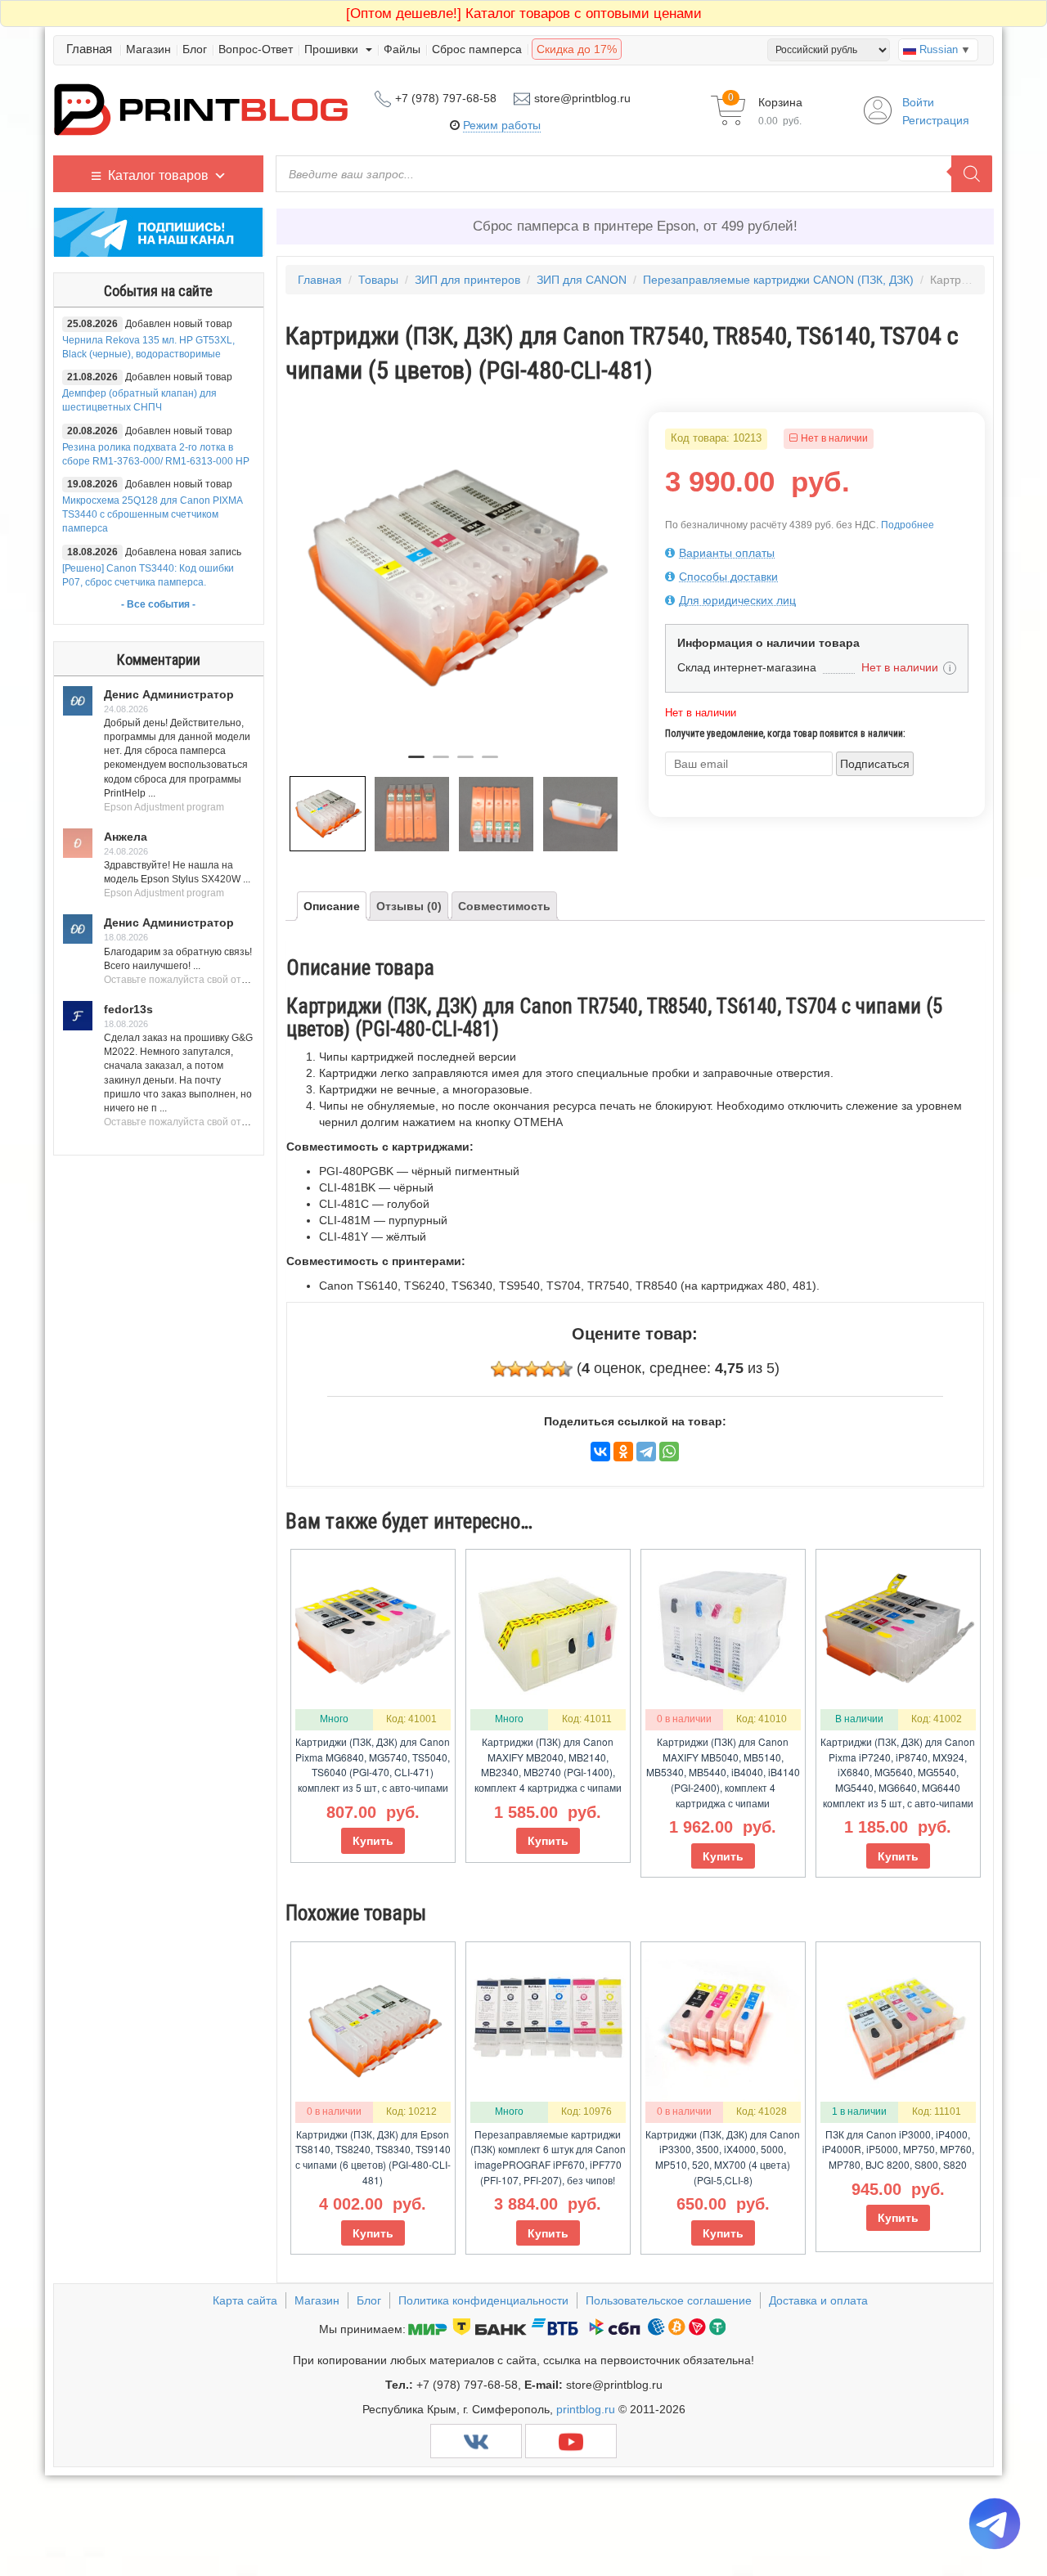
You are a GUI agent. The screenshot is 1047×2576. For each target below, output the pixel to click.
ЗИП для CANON (582, 280)
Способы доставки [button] (728, 577)
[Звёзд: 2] (515, 1369)
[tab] (817, 553)
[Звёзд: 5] (564, 1369)
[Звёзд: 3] (532, 1369)
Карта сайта (245, 2300)
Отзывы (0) (409, 906)
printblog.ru (586, 2409)
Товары (378, 280)
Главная (89, 49)
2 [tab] (441, 764)
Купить (373, 1841)
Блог (195, 49)
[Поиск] (972, 174)
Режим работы (502, 125)
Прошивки (333, 49)
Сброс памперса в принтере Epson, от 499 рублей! (635, 226)
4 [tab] (490, 764)
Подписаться (875, 764)
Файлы (402, 49)
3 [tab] (465, 764)
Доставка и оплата (818, 2300)
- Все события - (158, 604)
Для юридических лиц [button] (737, 600)
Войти (918, 102)
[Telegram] (646, 1452)
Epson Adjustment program (164, 807)
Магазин (148, 49)
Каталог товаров (158, 175)
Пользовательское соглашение (669, 2300)
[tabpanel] (454, 578)
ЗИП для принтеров (467, 280)
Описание (332, 906)
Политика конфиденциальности (483, 2300)
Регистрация (936, 120)
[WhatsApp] (669, 1452)
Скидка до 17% (577, 49)
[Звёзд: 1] (499, 1369)
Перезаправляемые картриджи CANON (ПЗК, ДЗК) (778, 280)
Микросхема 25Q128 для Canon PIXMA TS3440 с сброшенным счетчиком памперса (152, 514)
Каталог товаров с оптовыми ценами (524, 13)
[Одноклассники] (623, 1452)
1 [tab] (416, 764)
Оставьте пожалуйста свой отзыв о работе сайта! (219, 980)
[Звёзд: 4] (548, 1369)
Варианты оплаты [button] (727, 553)
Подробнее (908, 525)
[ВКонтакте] (600, 1452)
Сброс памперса (477, 49)
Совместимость (504, 906)
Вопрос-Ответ (256, 49)
